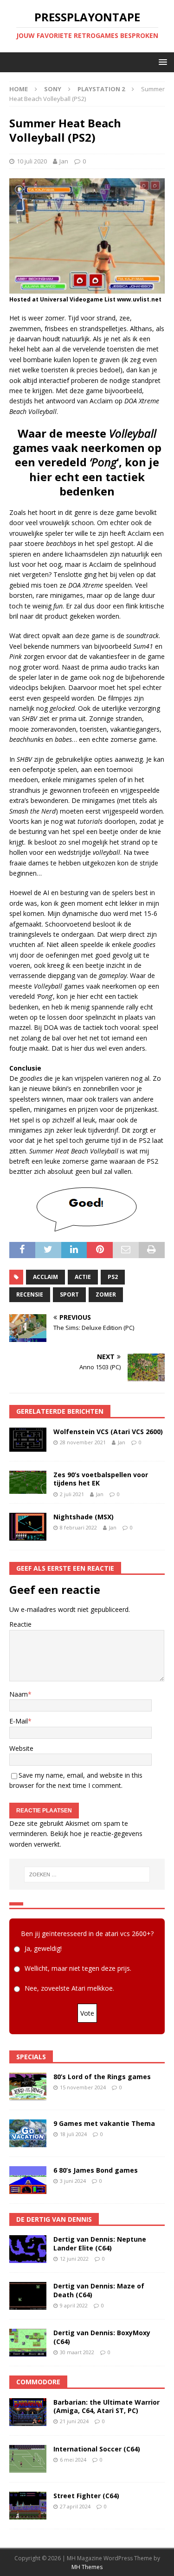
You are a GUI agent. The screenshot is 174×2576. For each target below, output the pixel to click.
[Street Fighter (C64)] (28, 2506)
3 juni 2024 (73, 2181)
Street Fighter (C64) (86, 2496)
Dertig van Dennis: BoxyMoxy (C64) (102, 2337)
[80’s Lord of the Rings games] (28, 2087)
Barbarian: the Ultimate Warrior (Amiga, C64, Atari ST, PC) (106, 2406)
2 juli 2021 (72, 1494)
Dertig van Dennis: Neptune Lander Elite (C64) (100, 2243)
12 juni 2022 (74, 2259)
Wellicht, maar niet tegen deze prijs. (78, 1968)
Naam (19, 1694)
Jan (64, 161)
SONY (53, 89)
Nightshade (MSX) (84, 1517)
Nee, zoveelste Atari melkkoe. (69, 1988)
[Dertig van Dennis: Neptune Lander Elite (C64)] (28, 2249)
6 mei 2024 (73, 2460)
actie (83, 1277)
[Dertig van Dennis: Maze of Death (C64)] (28, 2296)
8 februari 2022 (78, 1527)
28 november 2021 (83, 1442)
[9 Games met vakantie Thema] (28, 2133)
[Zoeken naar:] (87, 1874)
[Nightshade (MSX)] (28, 1526)
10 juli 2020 (32, 161)
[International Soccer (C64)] (28, 2459)
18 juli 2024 (73, 2134)
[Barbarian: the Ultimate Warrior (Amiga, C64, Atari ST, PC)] (28, 2412)
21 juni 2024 (74, 2421)
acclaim (45, 1277)
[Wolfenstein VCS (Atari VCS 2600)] (28, 1440)
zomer (106, 1294)
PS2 (113, 1277)
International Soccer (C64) (97, 2449)
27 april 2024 (75, 2506)
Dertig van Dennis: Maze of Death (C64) (99, 2290)
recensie (30, 1294)
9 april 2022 (74, 2305)
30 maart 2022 (77, 2352)
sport (69, 1294)
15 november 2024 (83, 2087)
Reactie (20, 1624)
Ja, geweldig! (43, 1948)
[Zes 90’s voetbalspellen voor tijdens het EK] (28, 1482)
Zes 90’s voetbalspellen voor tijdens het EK (101, 1479)
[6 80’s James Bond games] (28, 2180)
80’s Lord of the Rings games (102, 2077)
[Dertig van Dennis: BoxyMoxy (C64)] (28, 2343)
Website (21, 1748)
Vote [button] (87, 2013)
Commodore (38, 2382)
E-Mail (19, 1721)
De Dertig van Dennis (54, 2219)
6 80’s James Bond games (96, 2170)
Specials (31, 2057)
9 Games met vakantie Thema (104, 2123)
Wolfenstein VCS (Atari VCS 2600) (108, 1432)
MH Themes (87, 2567)
